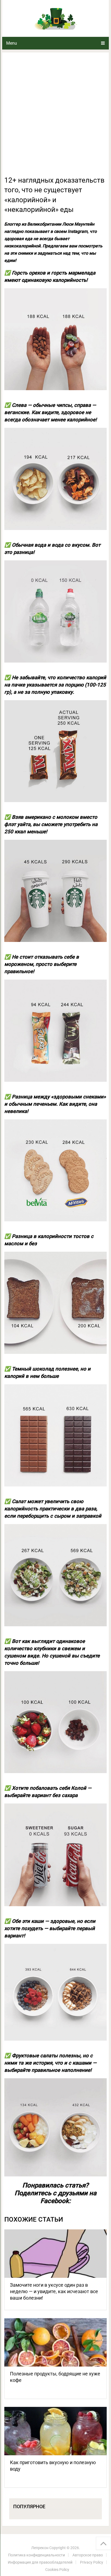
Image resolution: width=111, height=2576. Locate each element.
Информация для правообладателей (40, 2562)
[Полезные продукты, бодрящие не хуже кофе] (55, 2342)
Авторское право (88, 2555)
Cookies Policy (57, 2570)
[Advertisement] (55, 117)
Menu (12, 43)
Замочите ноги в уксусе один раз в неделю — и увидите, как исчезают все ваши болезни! (54, 2291)
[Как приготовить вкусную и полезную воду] (55, 2431)
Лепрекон (40, 2548)
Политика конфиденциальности (37, 2555)
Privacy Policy (92, 2562)
